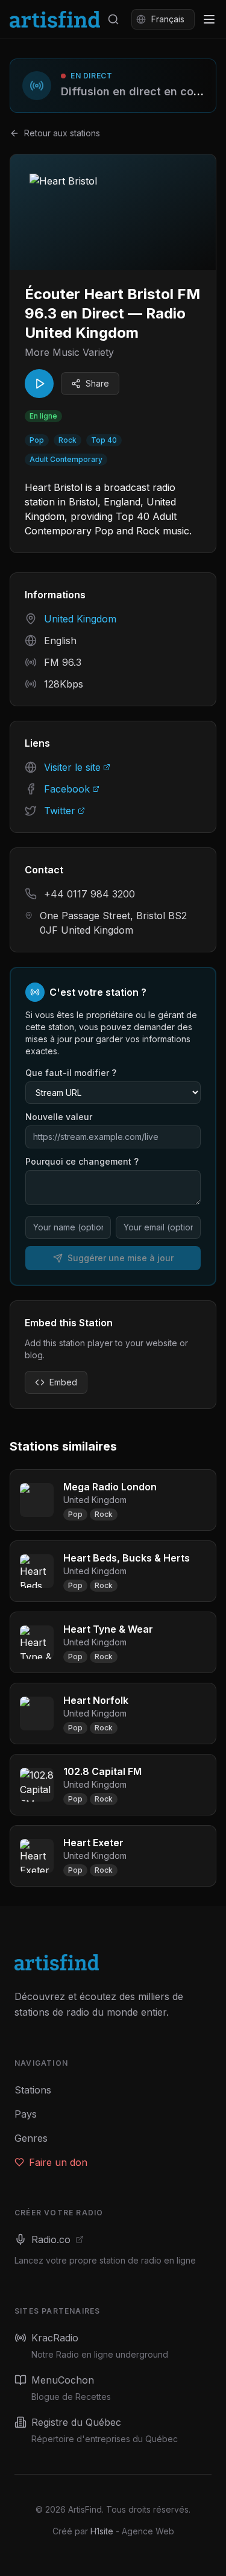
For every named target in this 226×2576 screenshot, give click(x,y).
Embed (63, 1382)
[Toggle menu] (209, 19)
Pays (26, 2114)
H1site (102, 2531)
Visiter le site (72, 767)
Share (97, 383)
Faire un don (58, 2162)
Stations (33, 2090)
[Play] (39, 384)
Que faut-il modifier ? (71, 1073)
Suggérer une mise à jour (121, 1258)
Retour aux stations (62, 133)
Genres (31, 2138)
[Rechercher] (113, 19)
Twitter (60, 811)
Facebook (67, 789)
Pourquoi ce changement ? (82, 1161)
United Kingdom (80, 619)
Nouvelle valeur (59, 1117)
